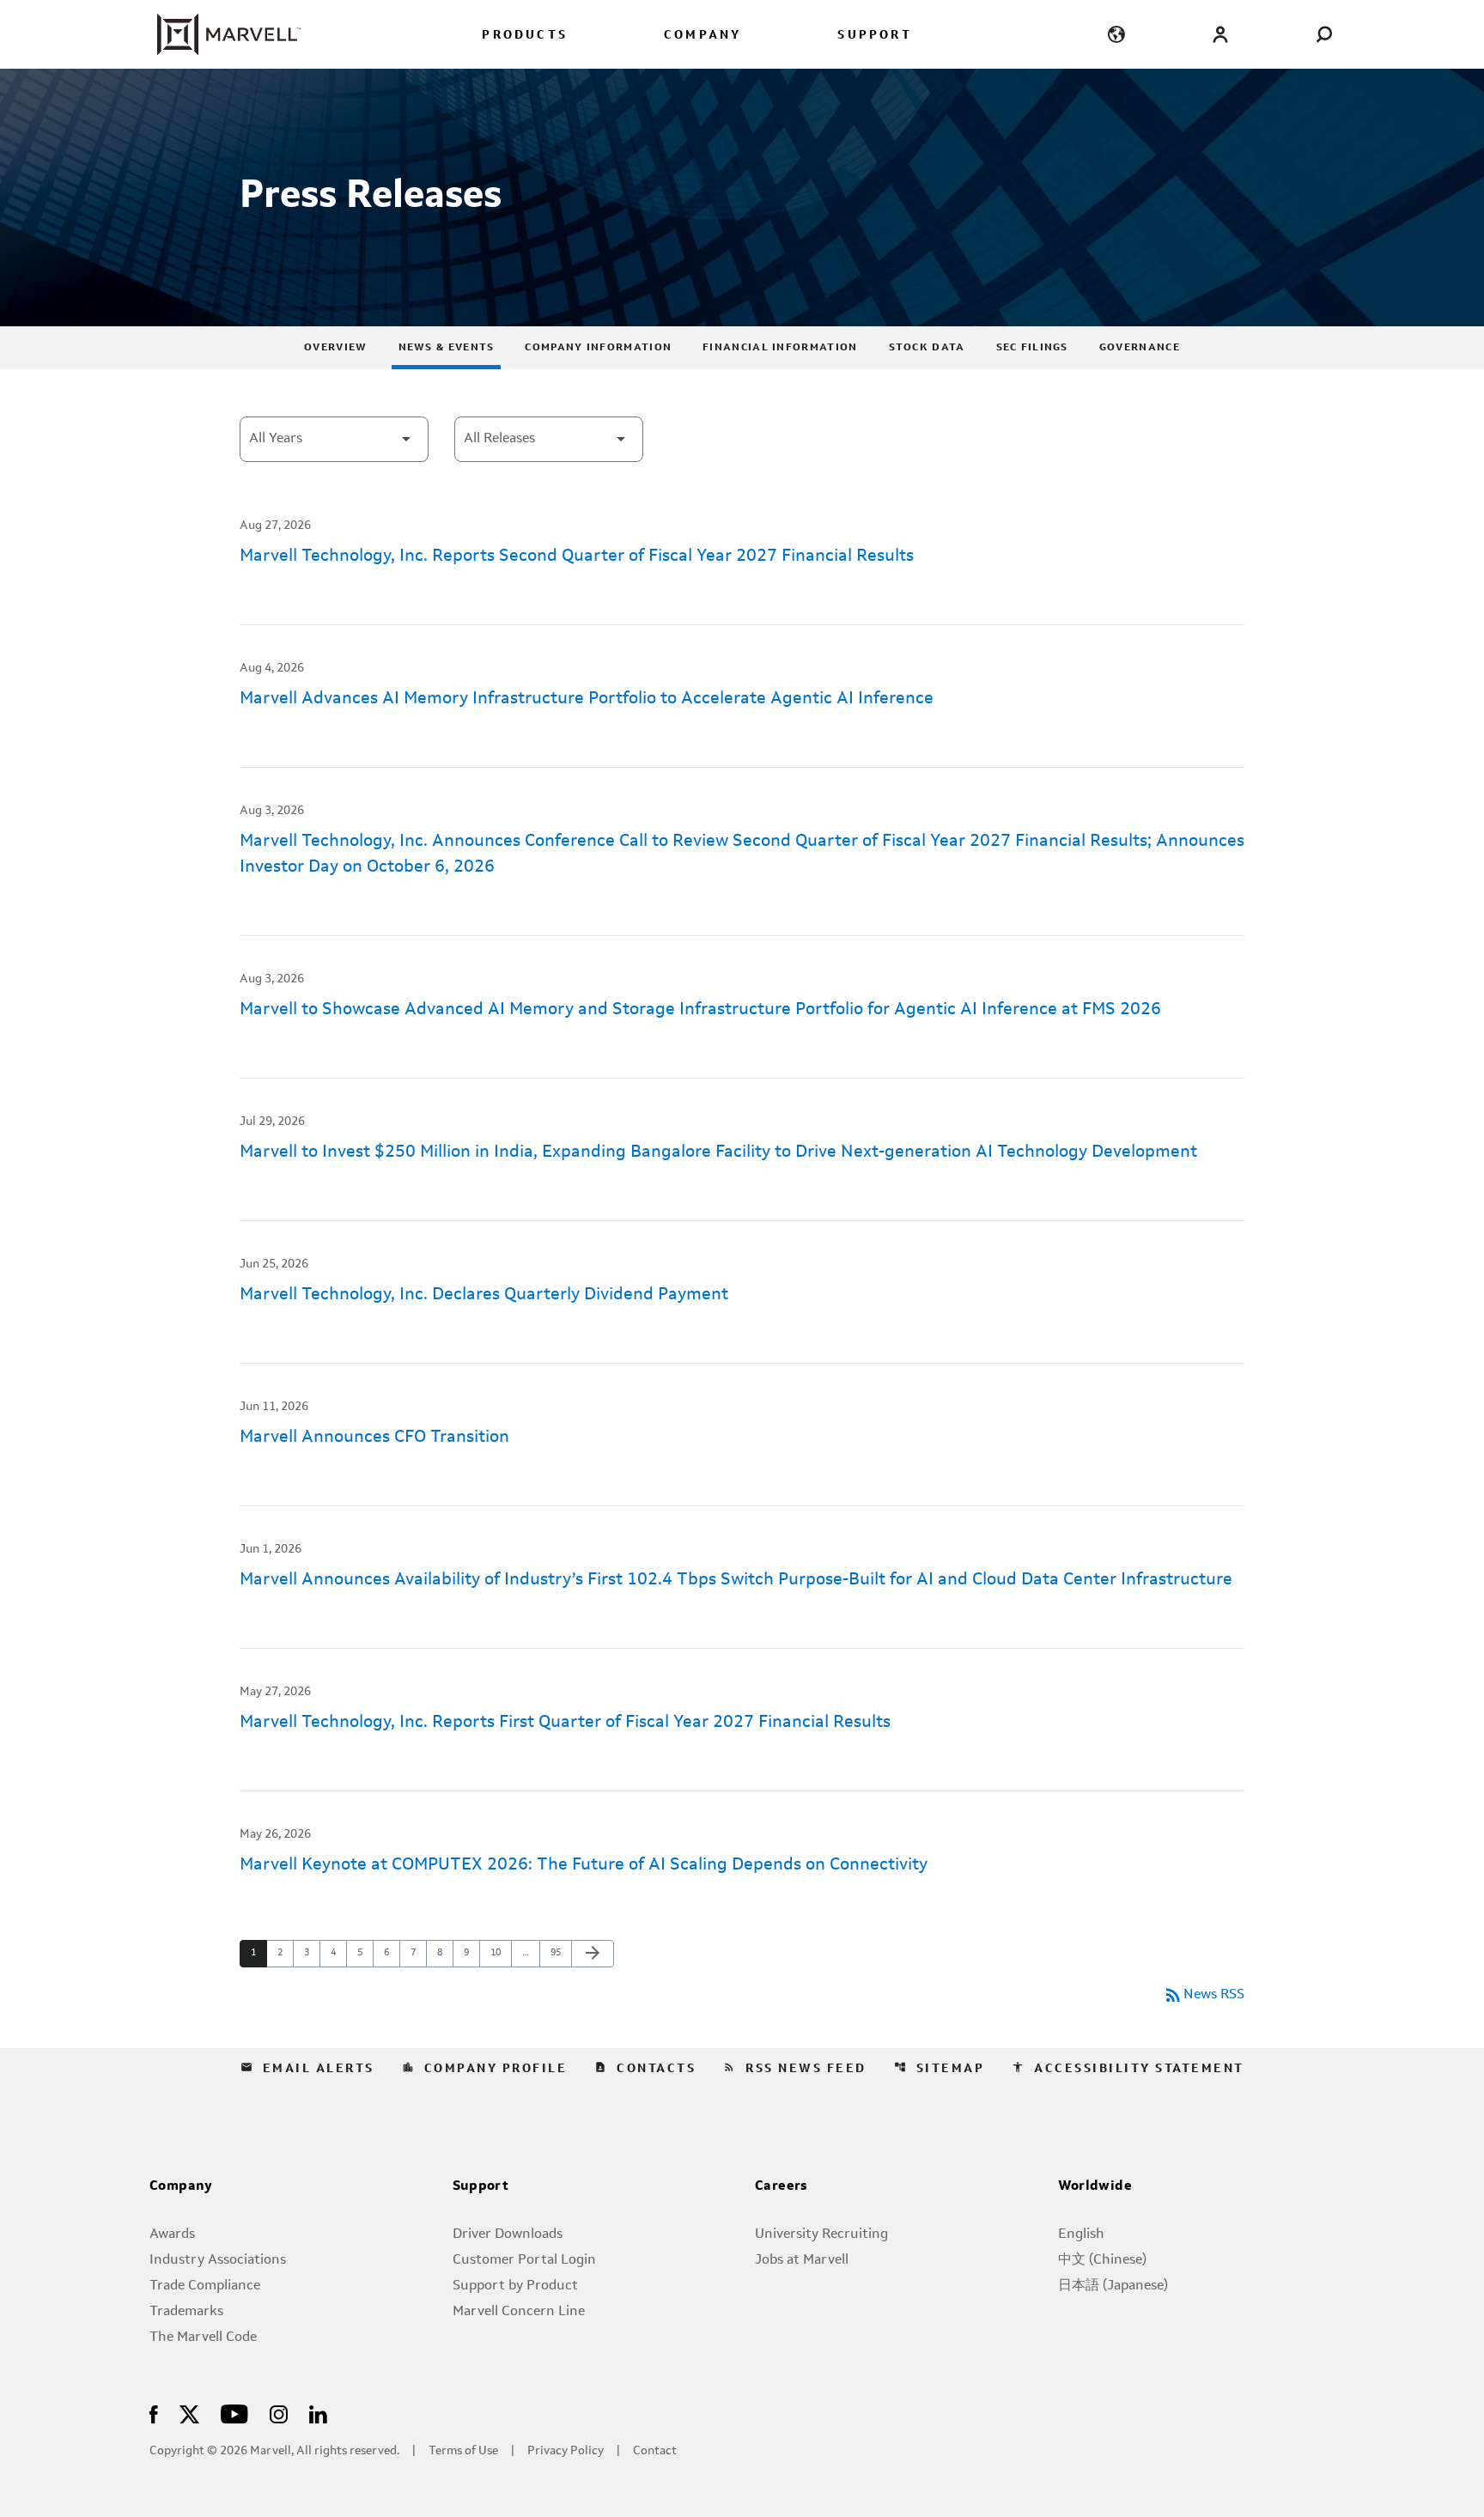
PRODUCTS (525, 36)
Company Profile (485, 2068)
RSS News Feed (795, 2068)
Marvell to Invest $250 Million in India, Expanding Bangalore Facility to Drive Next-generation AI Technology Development (718, 1152)
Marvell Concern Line (519, 2312)
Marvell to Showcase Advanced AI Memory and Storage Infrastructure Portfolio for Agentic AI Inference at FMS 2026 (700, 1010)
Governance (1140, 348)
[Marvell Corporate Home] (219, 34)
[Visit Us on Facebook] (154, 2413)
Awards (172, 2234)
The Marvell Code (203, 2338)
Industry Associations (218, 2260)
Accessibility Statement (1128, 2068)
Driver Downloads (508, 2234)
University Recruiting (821, 2234)
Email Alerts (307, 2068)
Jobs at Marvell (802, 2260)
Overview (335, 348)
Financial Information (780, 348)
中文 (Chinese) (1102, 2260)
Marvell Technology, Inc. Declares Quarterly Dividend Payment (484, 1295)
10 (500, 1953)
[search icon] (1324, 34)
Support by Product (515, 2286)
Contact (655, 2451)
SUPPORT (874, 36)
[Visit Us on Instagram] (279, 2413)
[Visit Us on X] (189, 2413)
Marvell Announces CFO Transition (374, 1438)
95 (560, 1953)
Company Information (598, 348)
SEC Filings (1032, 348)
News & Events (447, 348)
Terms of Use (463, 2451)
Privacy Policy (566, 2451)
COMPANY (702, 36)
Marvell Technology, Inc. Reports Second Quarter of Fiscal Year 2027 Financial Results (577, 556)
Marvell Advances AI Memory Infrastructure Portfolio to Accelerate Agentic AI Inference (587, 699)
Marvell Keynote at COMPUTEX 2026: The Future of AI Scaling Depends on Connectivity (584, 1865)
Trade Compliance (205, 2286)
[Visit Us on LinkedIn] (318, 2413)
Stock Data (927, 348)
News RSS (1204, 1995)
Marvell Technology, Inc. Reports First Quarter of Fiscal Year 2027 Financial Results (565, 1723)
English (1081, 2234)
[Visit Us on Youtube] (234, 2413)
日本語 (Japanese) (1113, 2286)
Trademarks (186, 2312)
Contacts (645, 2068)
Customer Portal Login (524, 2260)
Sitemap (940, 2068)
